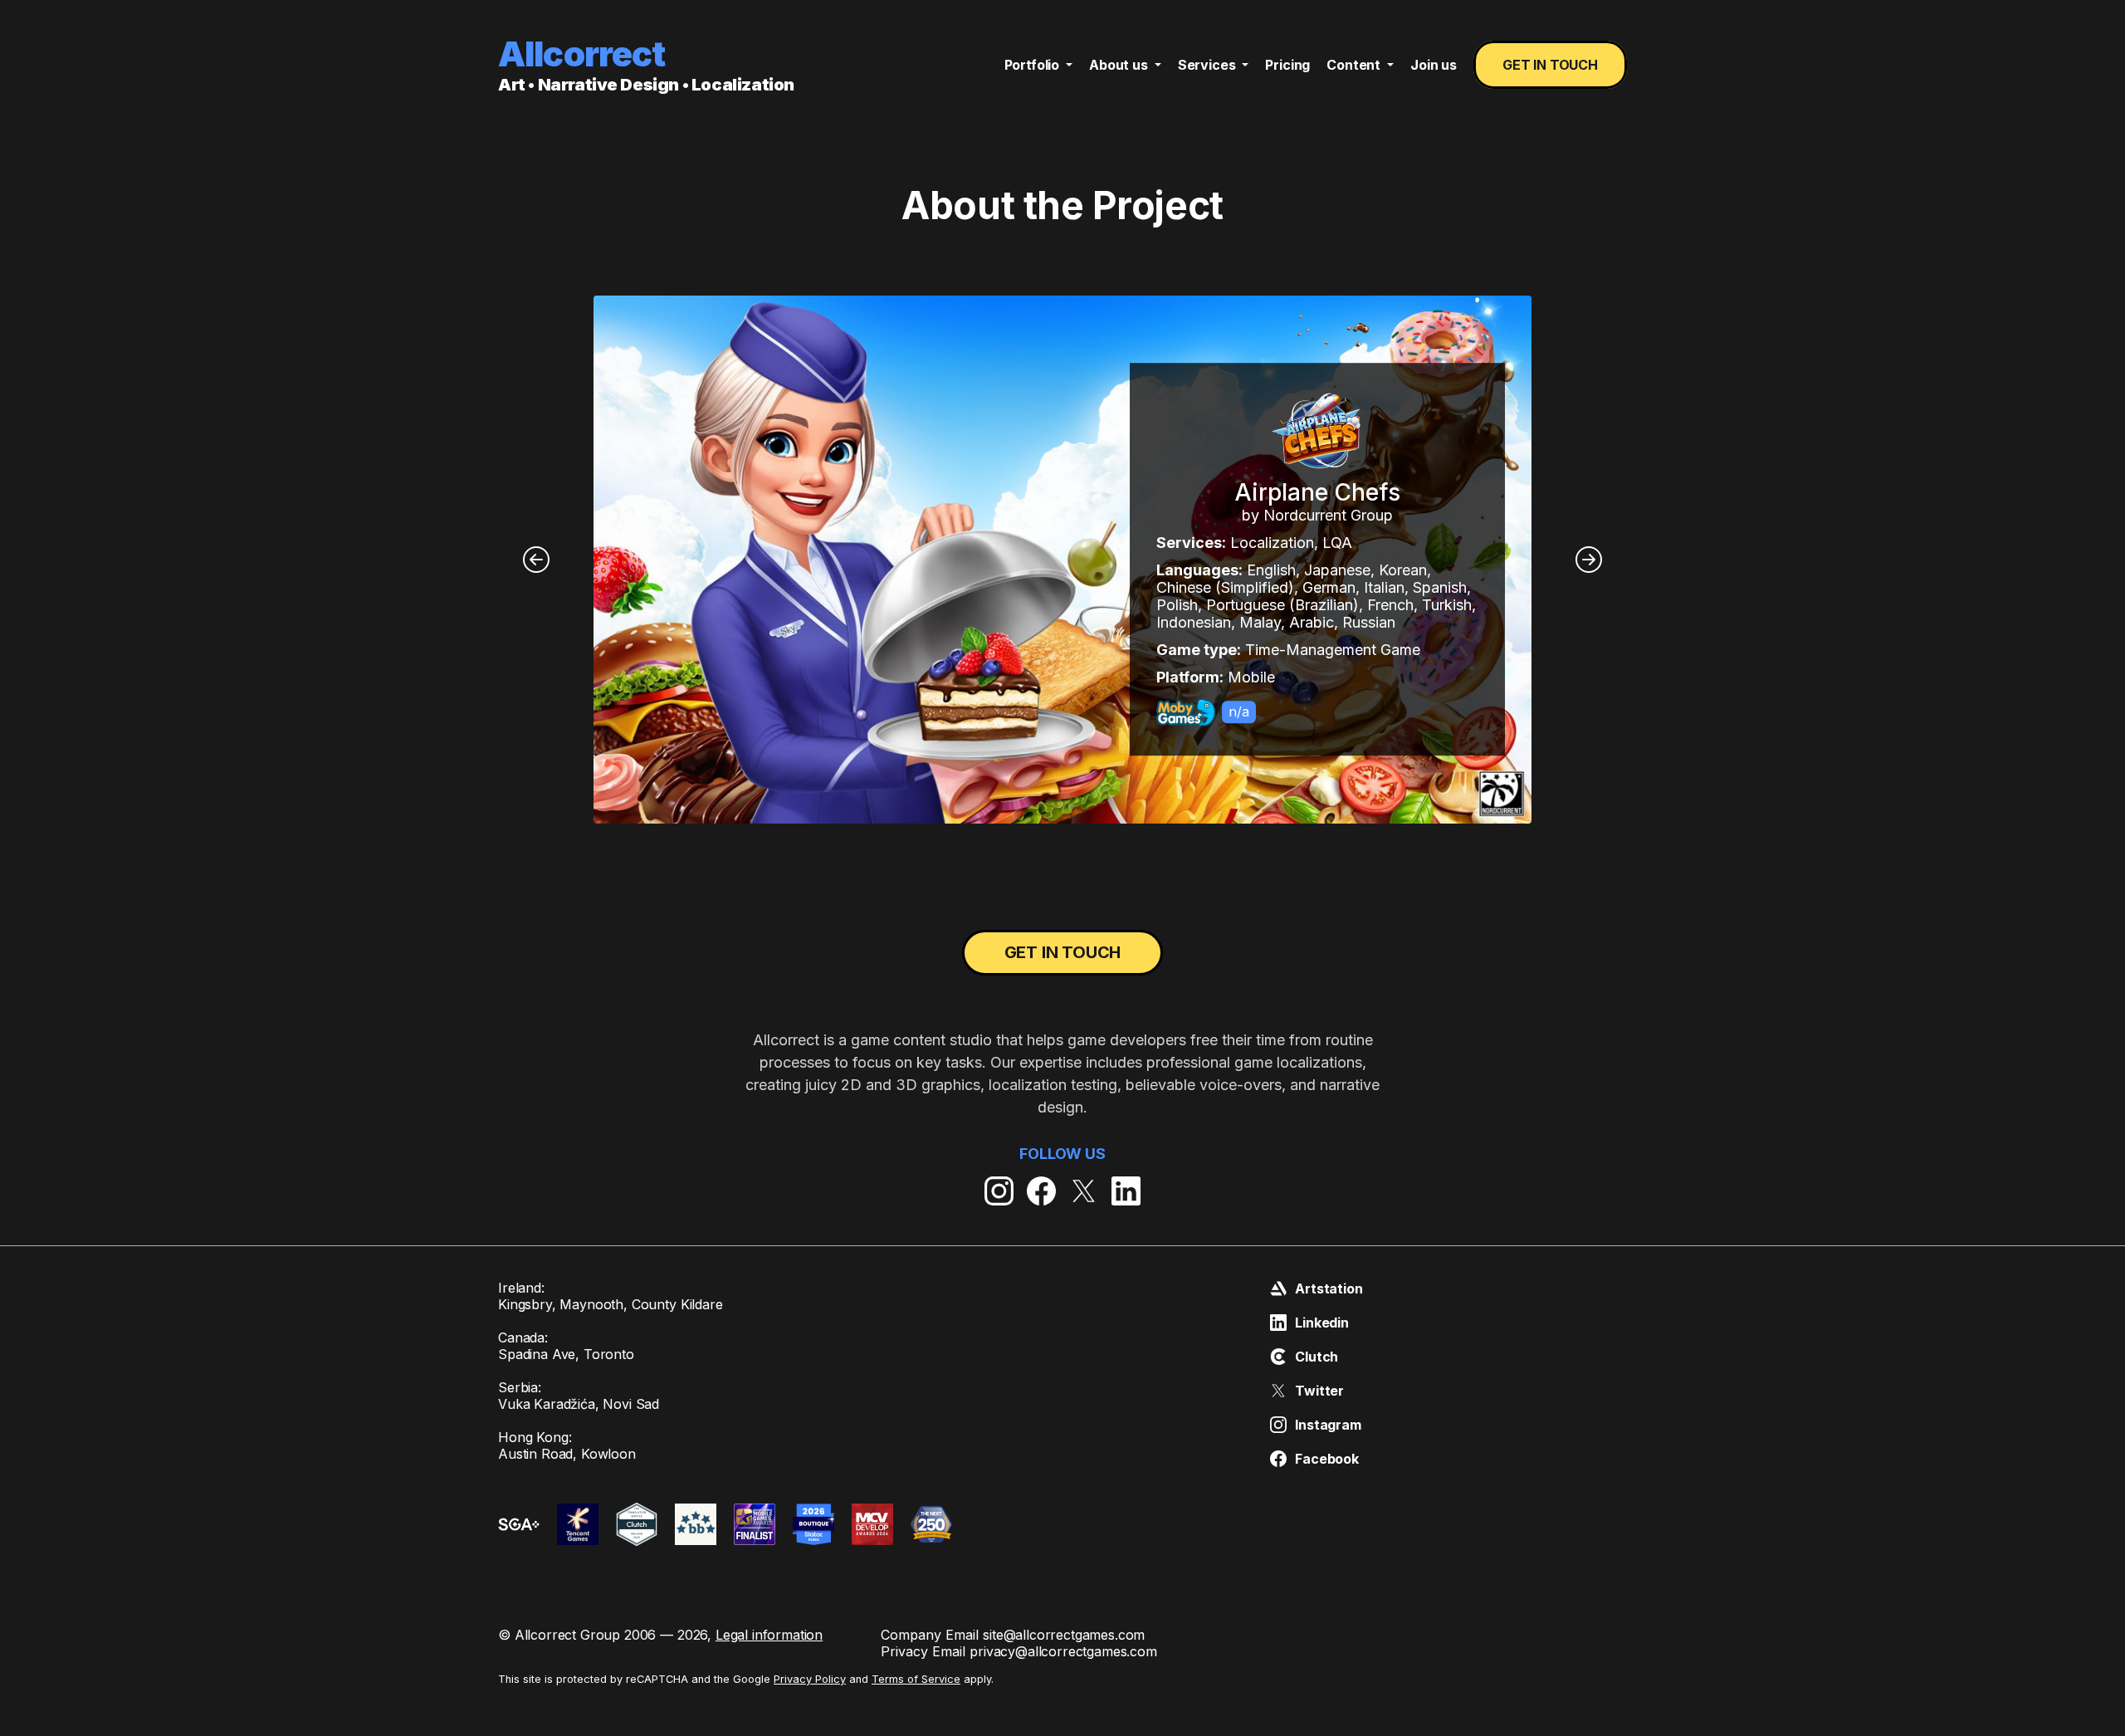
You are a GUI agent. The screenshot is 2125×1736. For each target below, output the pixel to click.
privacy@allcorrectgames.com (1063, 1651)
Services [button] (1209, 65)
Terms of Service (916, 1679)
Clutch (1317, 1357)
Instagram (1328, 1425)
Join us (1434, 65)
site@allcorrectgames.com (1064, 1635)
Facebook (1327, 1459)
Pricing (1287, 65)
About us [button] (1120, 65)
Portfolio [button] (1033, 65)
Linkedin (1322, 1323)
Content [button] (1355, 65)
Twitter (1319, 1391)
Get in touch (1550, 65)
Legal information (769, 1635)
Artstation (1329, 1289)
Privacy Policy (810, 1679)
